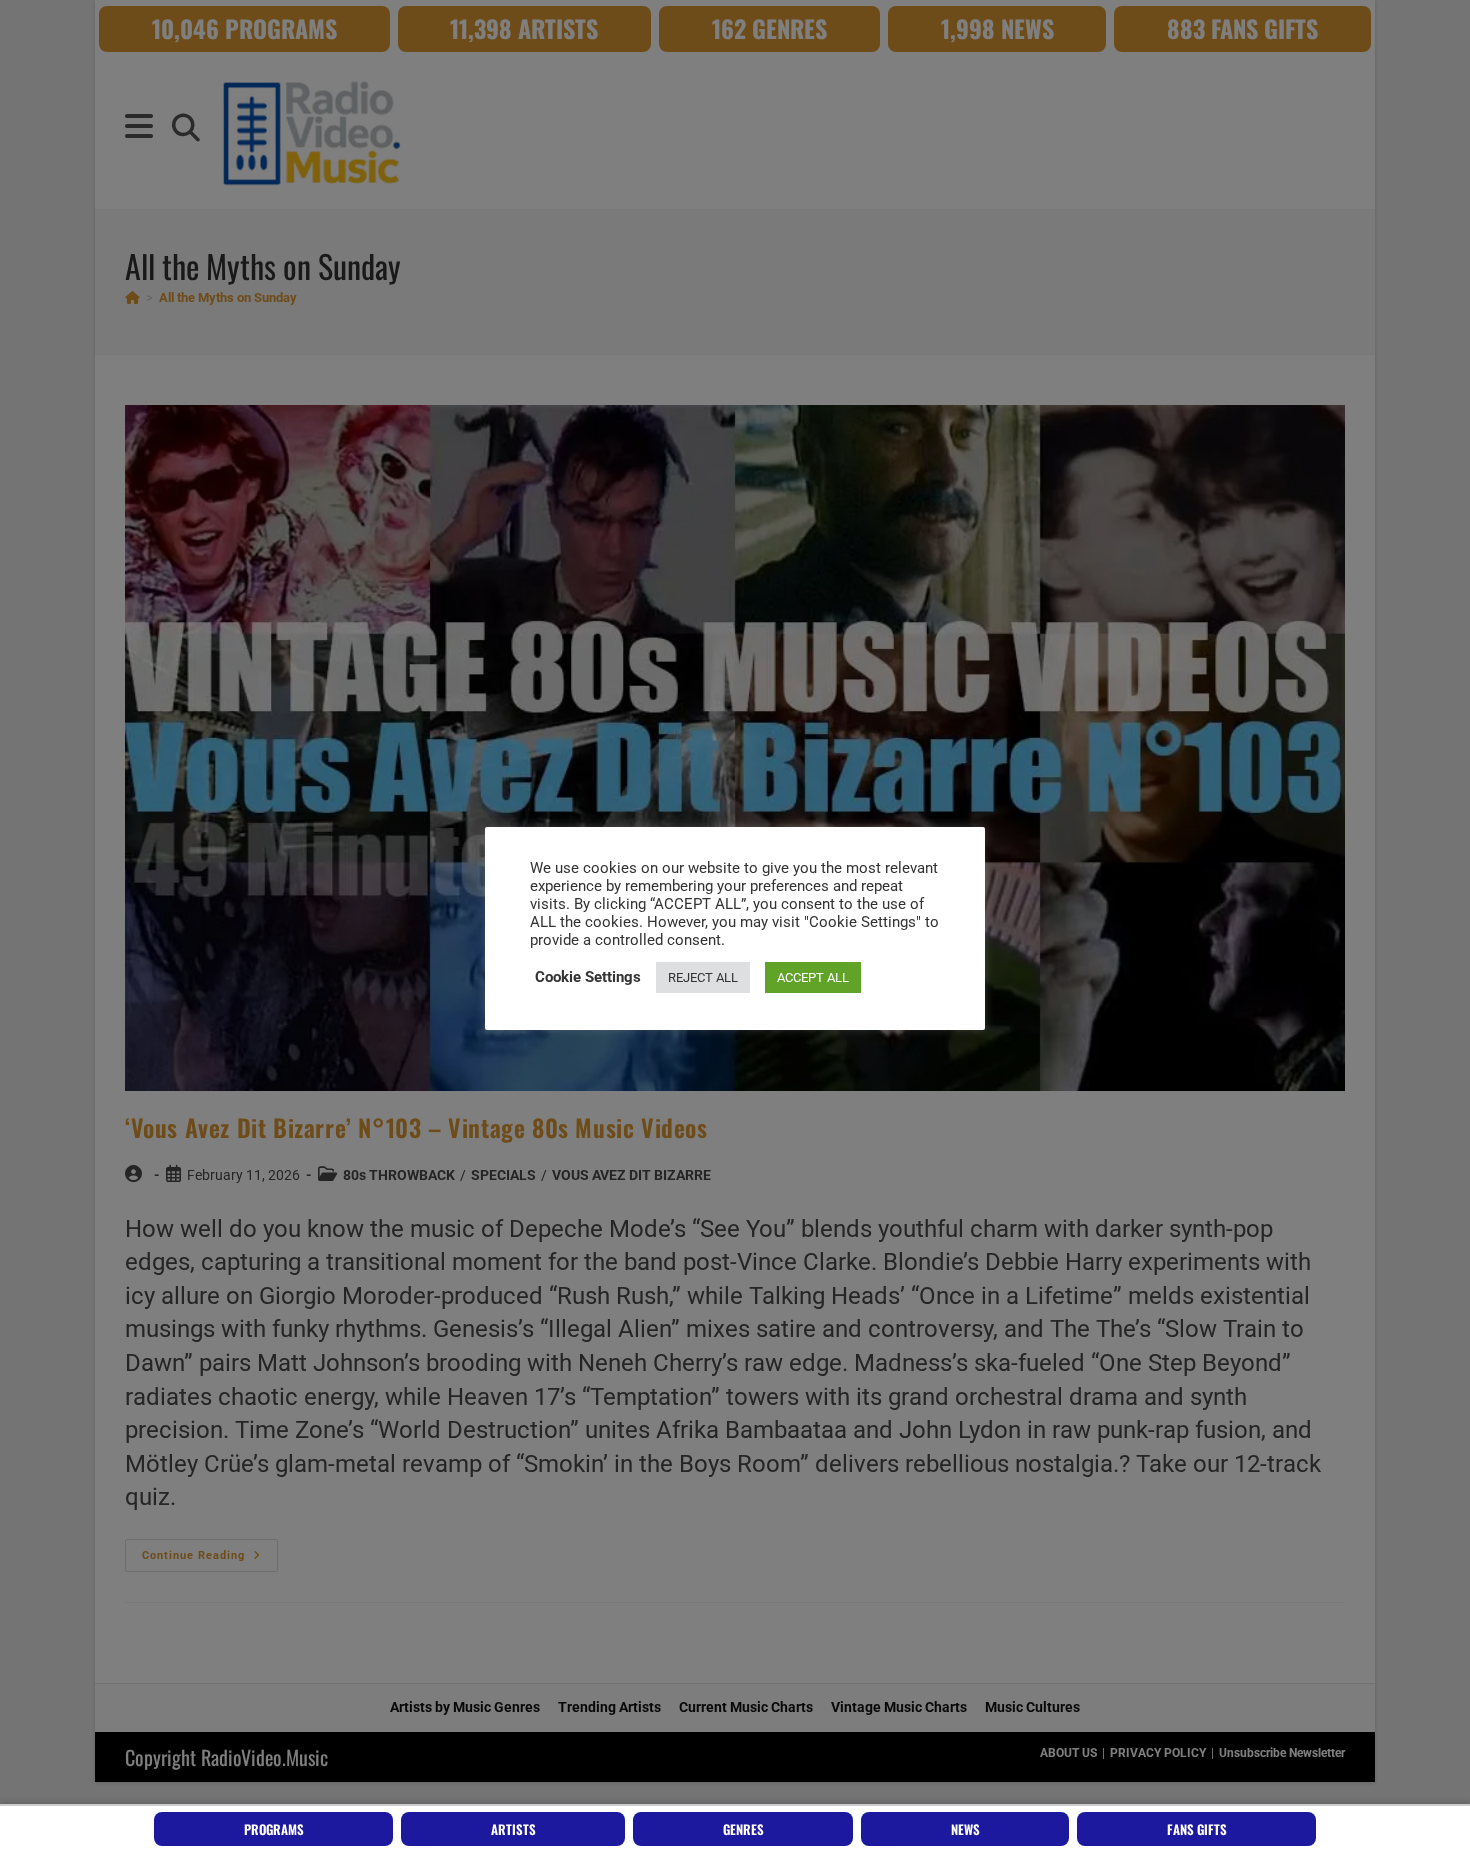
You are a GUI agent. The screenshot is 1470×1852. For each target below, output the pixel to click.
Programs (274, 1829)
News (965, 1829)
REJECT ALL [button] (703, 977)
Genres (743, 1829)
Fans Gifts (1197, 1829)
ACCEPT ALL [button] (813, 977)
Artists (513, 1829)
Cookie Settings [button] (588, 977)
